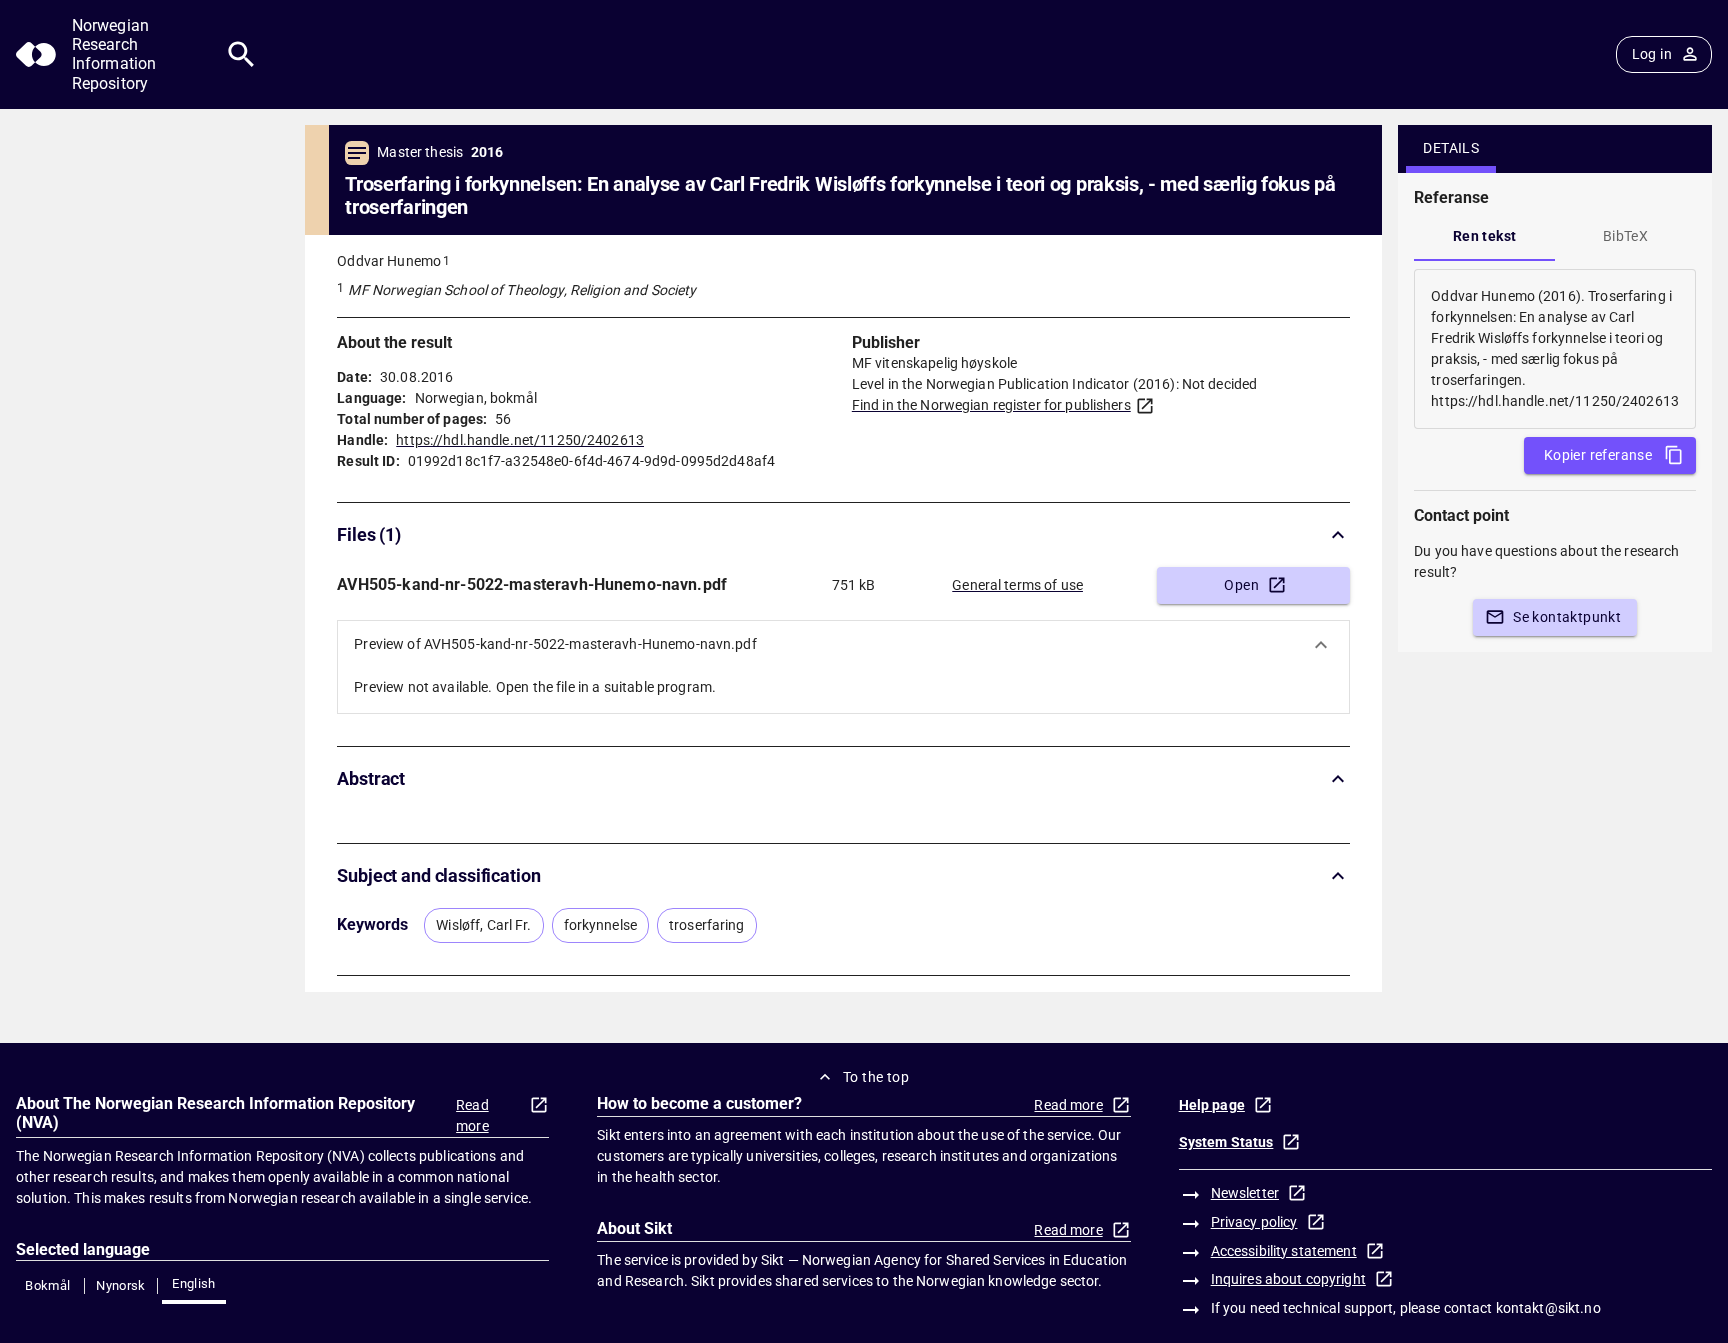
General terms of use (1017, 585)
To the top (876, 1077)
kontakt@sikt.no (1548, 1308)
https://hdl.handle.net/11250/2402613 (520, 440)
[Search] (241, 54)
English (194, 1283)
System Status (1226, 1142)
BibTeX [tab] (1625, 236)
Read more (472, 1115)
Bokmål (47, 1285)
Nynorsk (121, 1285)
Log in (1652, 54)
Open (1241, 585)
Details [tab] (1451, 148)
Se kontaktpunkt (1567, 617)
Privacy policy (1254, 1222)
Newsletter (1245, 1193)
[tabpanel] (1555, 349)
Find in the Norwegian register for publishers (991, 405)
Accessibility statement (1284, 1251)
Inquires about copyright (1288, 1279)
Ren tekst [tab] (1485, 236)
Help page (1212, 1105)
